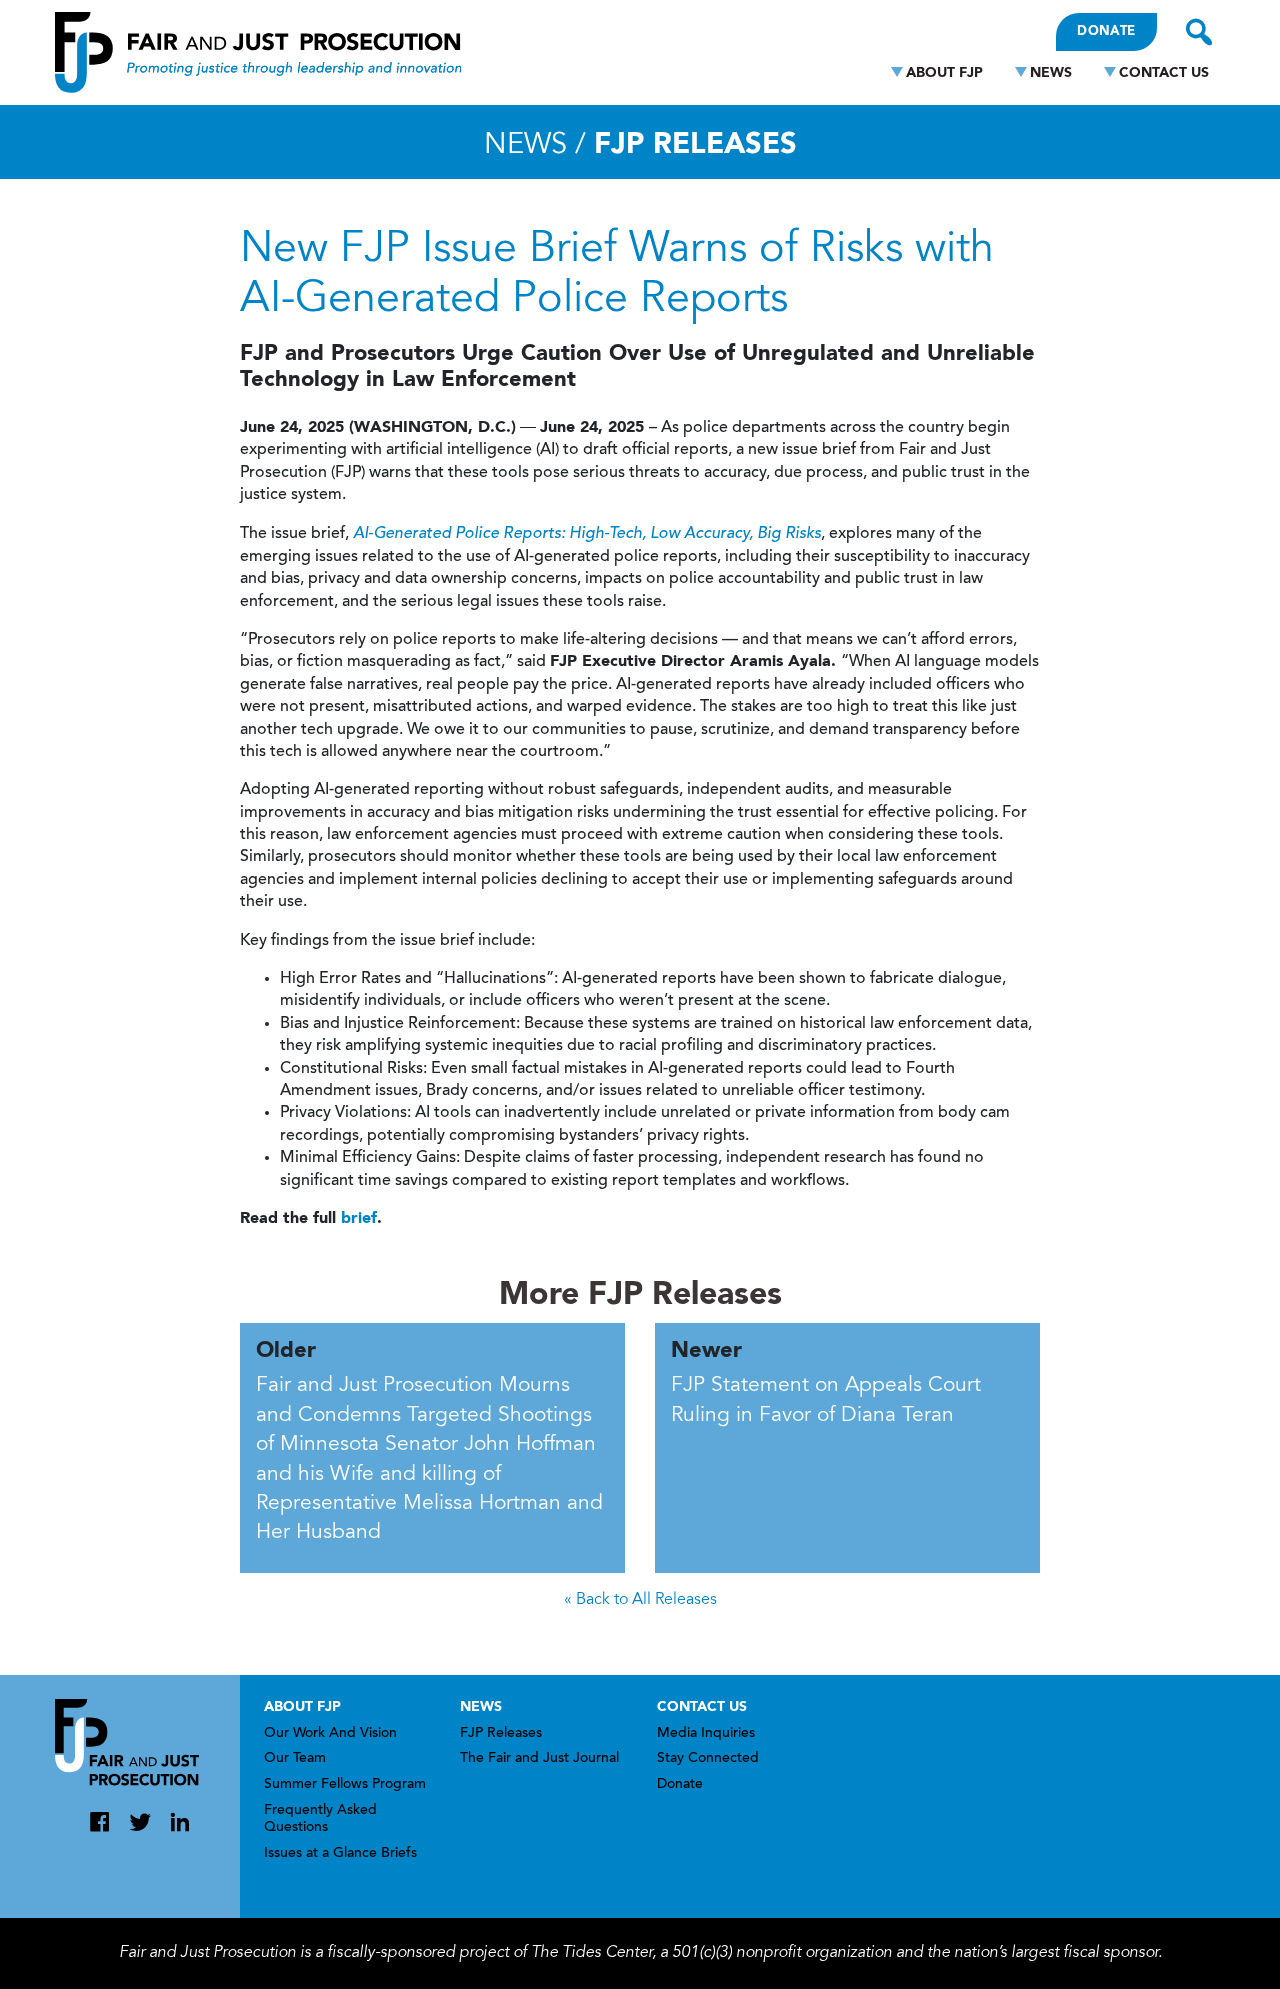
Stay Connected (708, 1759)
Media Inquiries (706, 1734)
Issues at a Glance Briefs (340, 1854)
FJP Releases (501, 1734)
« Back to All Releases (640, 1600)
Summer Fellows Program (345, 1785)
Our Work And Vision (330, 1734)
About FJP (944, 73)
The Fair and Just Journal (539, 1759)
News (1051, 73)
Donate (1106, 31)
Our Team (295, 1759)
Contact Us (1164, 73)
